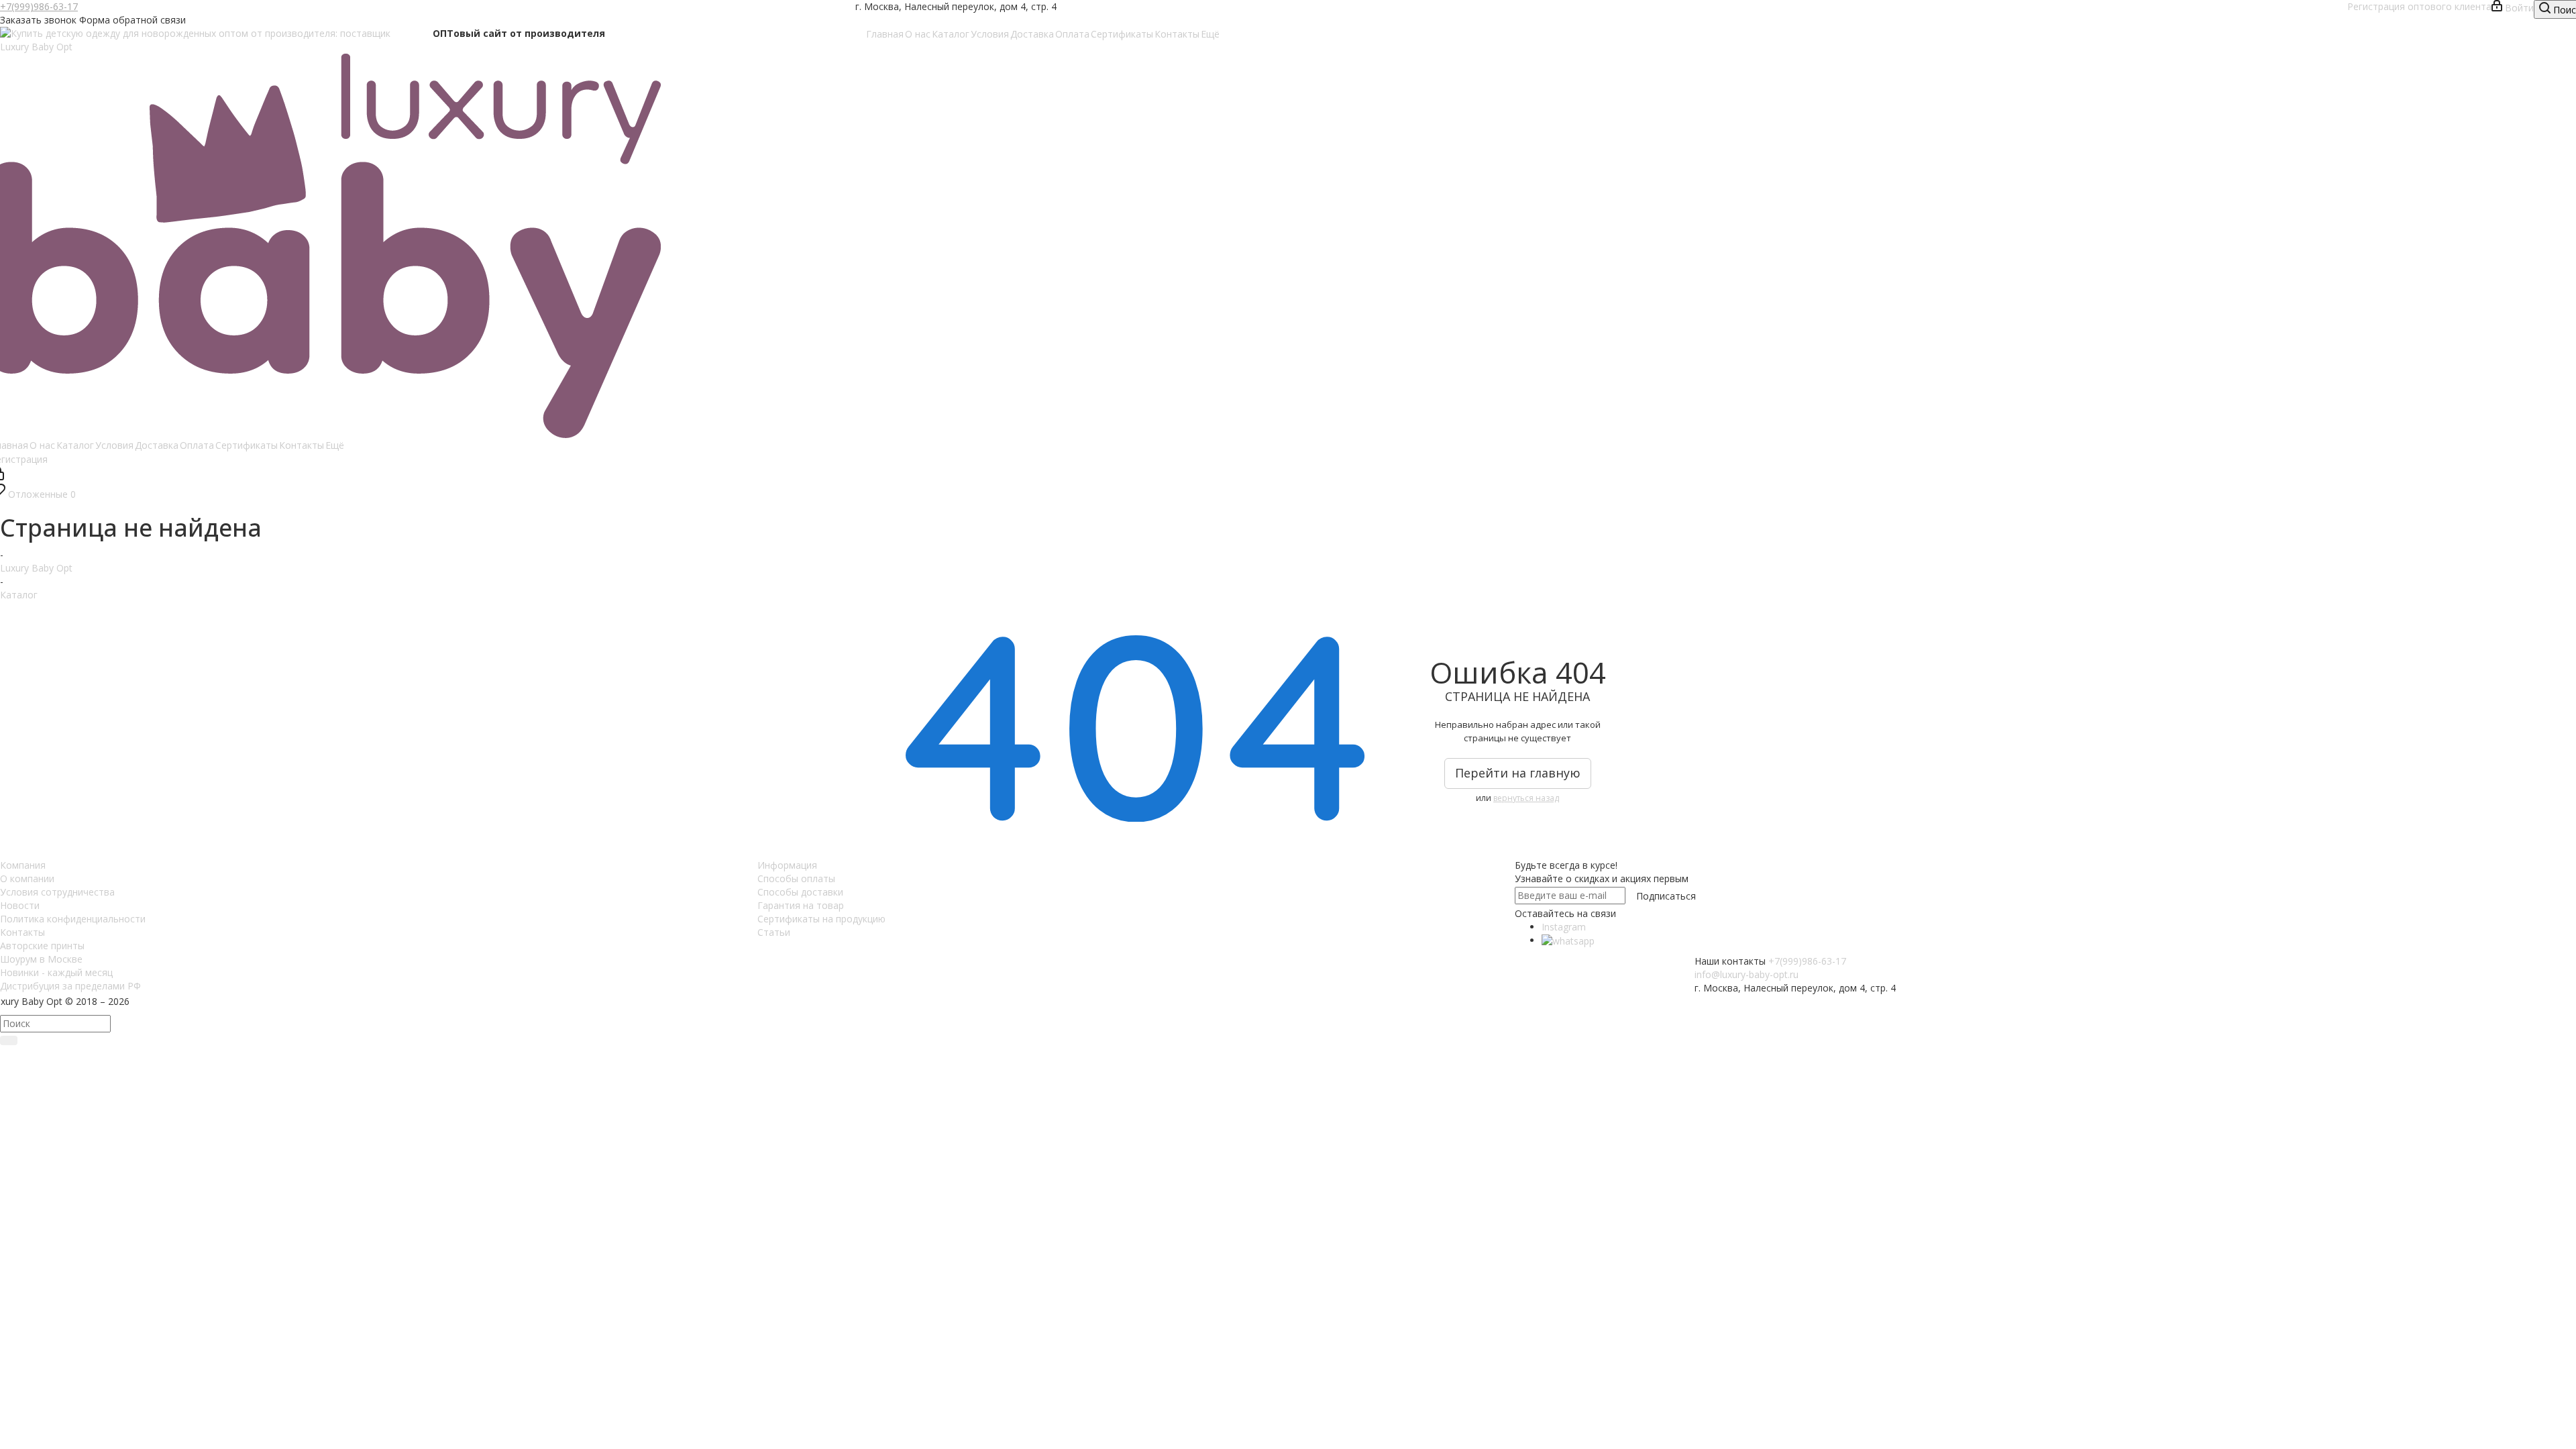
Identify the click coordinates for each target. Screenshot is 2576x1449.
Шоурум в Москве (41, 959)
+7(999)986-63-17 (39, 6)
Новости (20, 905)
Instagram (1564, 927)
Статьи (774, 932)
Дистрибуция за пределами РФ (70, 986)
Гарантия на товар (801, 905)
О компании (27, 878)
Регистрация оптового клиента (2418, 6)
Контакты (22, 932)
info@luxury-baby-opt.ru (1747, 974)
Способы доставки (800, 892)
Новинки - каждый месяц (56, 972)
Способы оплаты (796, 878)
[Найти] (9, 1040)
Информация (787, 865)
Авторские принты (42, 946)
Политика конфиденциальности (73, 919)
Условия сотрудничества (57, 892)
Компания (23, 865)
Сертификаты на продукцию (821, 919)
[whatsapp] (1568, 940)
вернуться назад (1526, 798)
